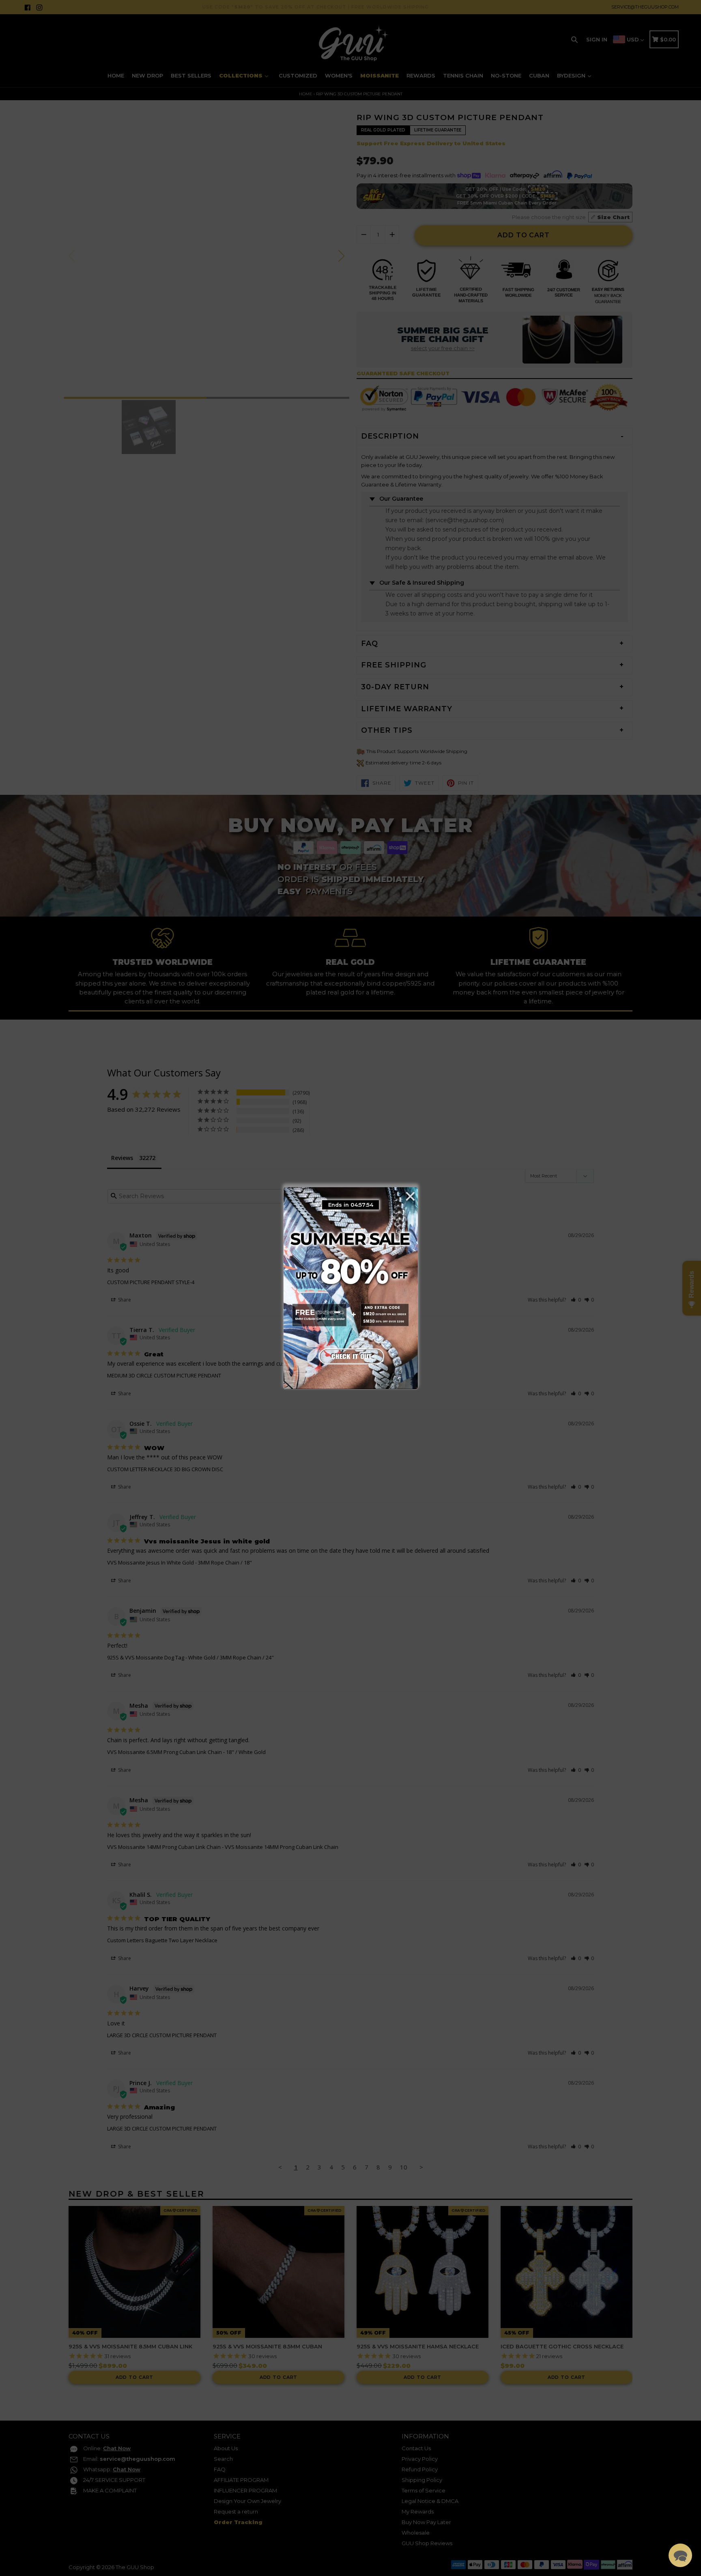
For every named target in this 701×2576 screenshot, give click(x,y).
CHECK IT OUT (350, 1354)
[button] (680, 2555)
